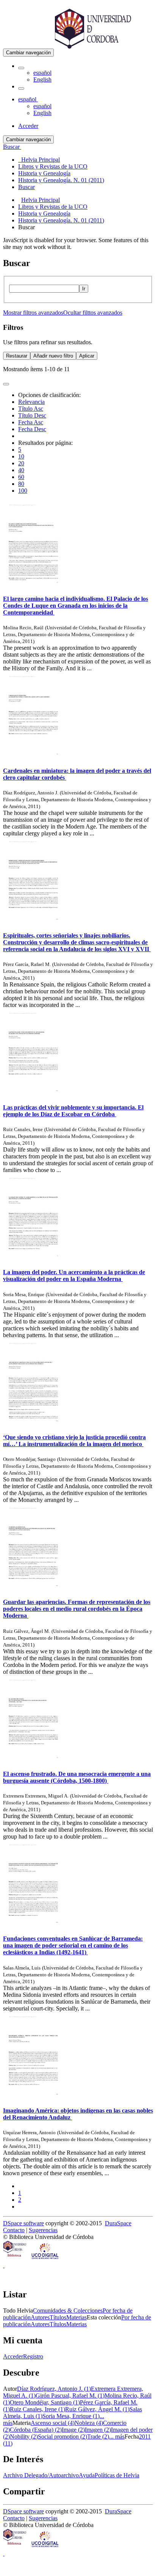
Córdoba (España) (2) (36, 2430)
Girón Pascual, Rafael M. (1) (70, 2396)
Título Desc (32, 415)
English (42, 80)
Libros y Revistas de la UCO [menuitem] (53, 166)
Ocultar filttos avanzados (93, 313)
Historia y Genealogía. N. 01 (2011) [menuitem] (61, 180)
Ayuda (87, 2475)
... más (117, 2437)
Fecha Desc (32, 429)
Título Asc (31, 409)
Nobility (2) (24, 2437)
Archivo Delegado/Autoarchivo (41, 2475)
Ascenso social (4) (53, 2423)
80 (21, 484)
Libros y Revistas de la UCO (53, 207)
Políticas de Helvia (117, 2475)
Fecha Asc (31, 422)
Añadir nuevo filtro (53, 356)
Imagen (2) (98, 2430)
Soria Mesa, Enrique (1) (71, 2416)
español (42, 73)
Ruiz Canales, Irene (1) (37, 2409)
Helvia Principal (41, 200)
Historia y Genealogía (44, 213)
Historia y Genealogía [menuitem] (44, 173)
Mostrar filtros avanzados (33, 313)
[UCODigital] (45, 2259)
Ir (84, 289)
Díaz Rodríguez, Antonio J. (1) (54, 2389)
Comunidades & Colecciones (68, 2311)
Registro (33, 2356)
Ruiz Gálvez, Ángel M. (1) (97, 2409)
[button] (21, 68)
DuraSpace (118, 2223)
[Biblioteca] (15, 2259)
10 (21, 456)
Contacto (14, 2230)
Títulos (58, 2317)
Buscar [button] (12, 147)
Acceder (13, 2356)
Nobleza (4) (89, 2423)
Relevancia (31, 402)
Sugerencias (43, 2230)
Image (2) (73, 2430)
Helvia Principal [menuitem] (39, 160)
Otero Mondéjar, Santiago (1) (45, 2402)
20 (21, 463)
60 (21, 477)
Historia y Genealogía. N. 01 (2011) (61, 220)
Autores (40, 2317)
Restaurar (17, 356)
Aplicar (87, 356)
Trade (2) (98, 2437)
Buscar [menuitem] (27, 187)
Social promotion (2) (62, 2437)
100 (23, 491)
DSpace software (23, 2223)
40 (21, 470)
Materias (76, 2317)
